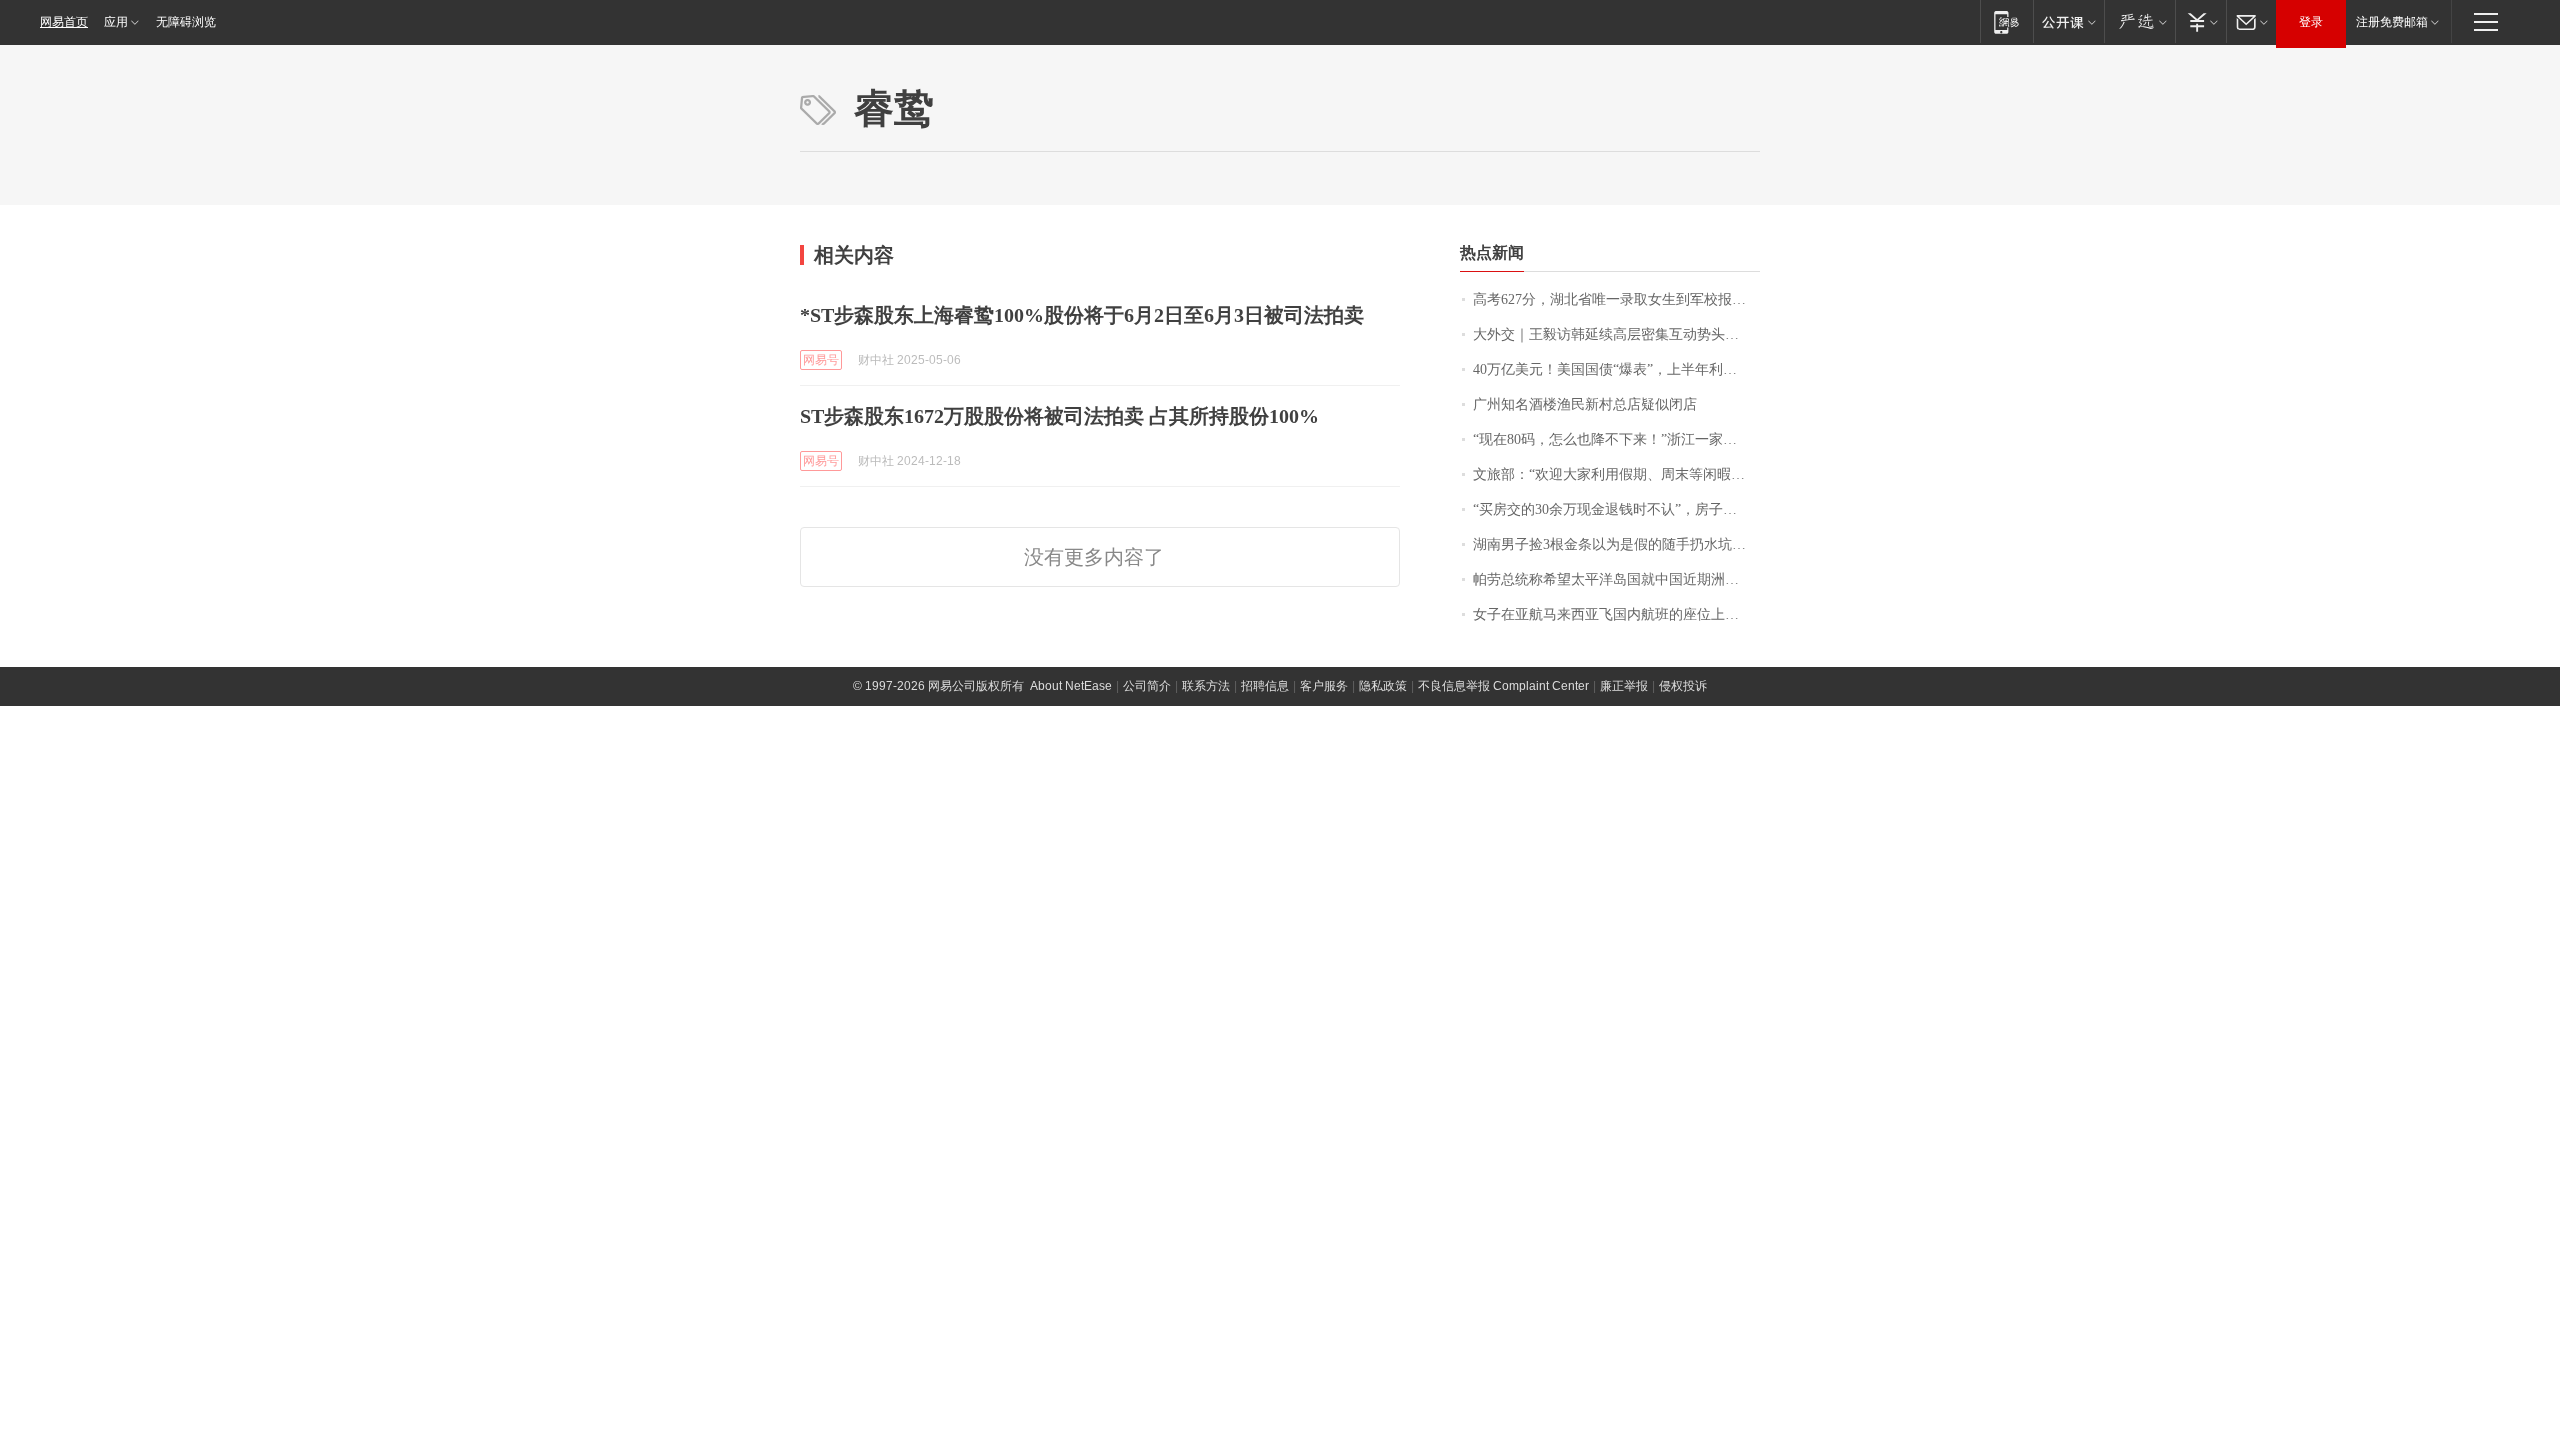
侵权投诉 (1683, 686)
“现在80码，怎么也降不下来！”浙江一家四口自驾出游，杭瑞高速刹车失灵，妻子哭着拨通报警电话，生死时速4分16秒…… (1616, 439)
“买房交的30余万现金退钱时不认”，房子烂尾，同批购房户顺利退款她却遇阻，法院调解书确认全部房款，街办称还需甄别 (1616, 509)
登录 (2311, 22)
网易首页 (64, 22)
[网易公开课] (2068, 21)
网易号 (821, 360)
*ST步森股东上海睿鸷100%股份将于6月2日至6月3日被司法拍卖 (1082, 315)
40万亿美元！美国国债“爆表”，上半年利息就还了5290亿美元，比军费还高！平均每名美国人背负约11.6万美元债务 (1616, 369)
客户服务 (1324, 686)
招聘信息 (1265, 686)
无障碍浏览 (186, 22)
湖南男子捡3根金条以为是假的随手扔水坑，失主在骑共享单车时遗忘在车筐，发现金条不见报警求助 (1616, 544)
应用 (116, 22)
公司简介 (1147, 686)
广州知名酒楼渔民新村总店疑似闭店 (1585, 404)
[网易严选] (2139, 21)
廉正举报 (1624, 686)
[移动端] (2006, 21)
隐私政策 (1383, 686)
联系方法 (1206, 686)
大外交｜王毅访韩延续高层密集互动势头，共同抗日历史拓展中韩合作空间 (1616, 334)
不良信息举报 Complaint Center (1503, 686)
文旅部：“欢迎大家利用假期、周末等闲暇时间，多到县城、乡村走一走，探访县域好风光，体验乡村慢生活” (1616, 474)
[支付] (2200, 21)
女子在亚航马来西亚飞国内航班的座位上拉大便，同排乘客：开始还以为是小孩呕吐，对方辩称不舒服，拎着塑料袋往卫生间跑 (1616, 614)
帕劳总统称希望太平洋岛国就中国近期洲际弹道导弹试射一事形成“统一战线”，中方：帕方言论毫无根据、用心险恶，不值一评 (1616, 579)
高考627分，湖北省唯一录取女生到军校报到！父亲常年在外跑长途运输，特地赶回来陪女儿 (1616, 299)
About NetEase (1071, 686)
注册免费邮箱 (2392, 22)
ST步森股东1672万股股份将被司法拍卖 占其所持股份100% (1059, 416)
